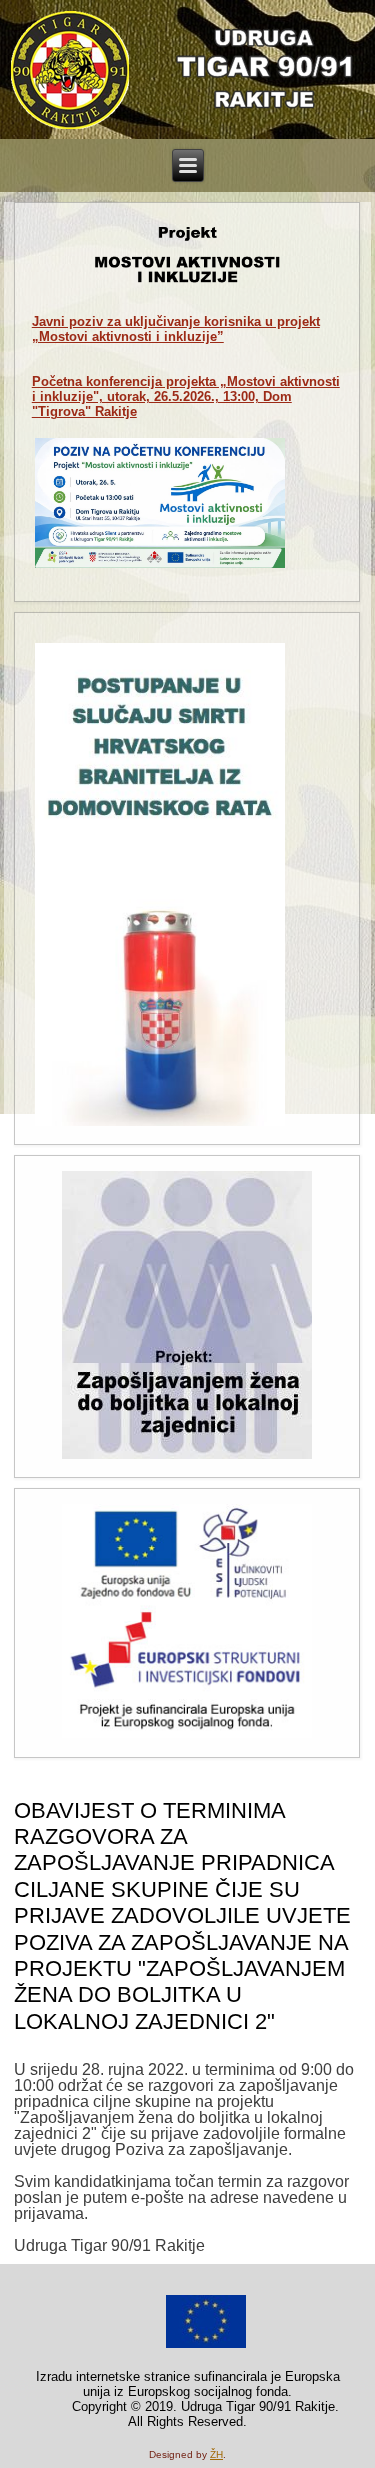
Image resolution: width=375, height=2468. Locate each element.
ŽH (216, 2454)
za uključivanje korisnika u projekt (176, 329)
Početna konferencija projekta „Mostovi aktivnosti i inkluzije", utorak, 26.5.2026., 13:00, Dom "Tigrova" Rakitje (186, 396)
